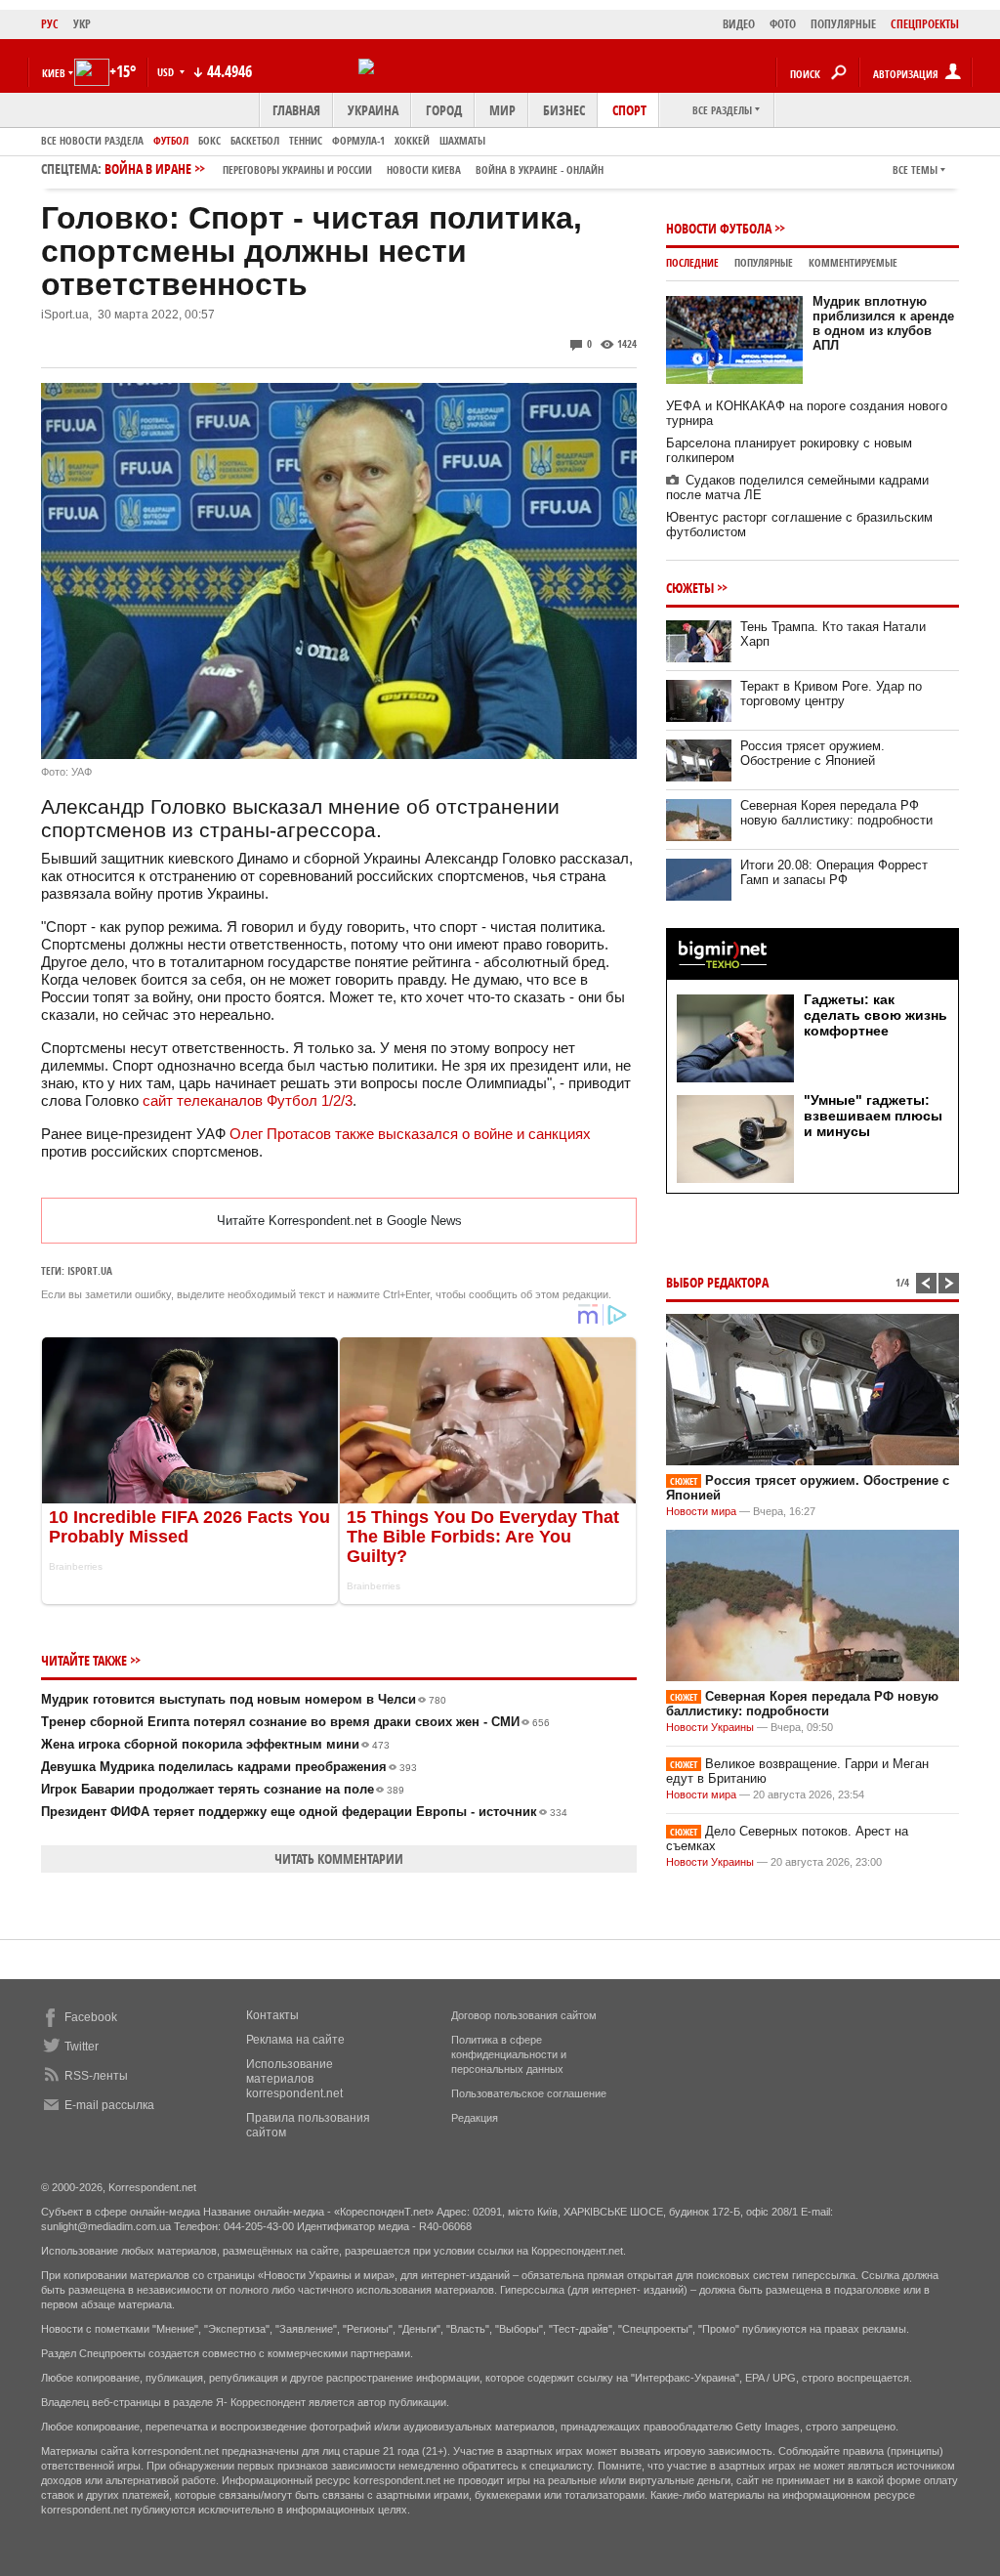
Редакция (475, 2118)
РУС (50, 24)
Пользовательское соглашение (529, 2093)
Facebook (91, 2017)
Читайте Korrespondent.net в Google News (339, 1221)
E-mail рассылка (109, 2105)
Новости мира (701, 1511)
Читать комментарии (339, 1858)
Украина (373, 110)
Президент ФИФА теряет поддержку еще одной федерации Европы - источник (304, 1812)
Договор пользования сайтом (524, 2015)
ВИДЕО (739, 24)
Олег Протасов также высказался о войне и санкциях (410, 1134)
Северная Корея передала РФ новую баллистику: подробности (836, 813)
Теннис (306, 140)
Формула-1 (358, 140)
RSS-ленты (96, 2076)
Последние (692, 262)
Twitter (82, 2047)
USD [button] (167, 72)
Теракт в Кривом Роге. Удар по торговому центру (831, 694)
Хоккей (412, 140)
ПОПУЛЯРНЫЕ (843, 24)
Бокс (209, 140)
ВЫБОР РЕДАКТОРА (717, 1282)
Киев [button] (54, 73)
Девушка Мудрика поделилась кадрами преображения (229, 1767)
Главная (296, 110)
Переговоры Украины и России (297, 169)
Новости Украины (710, 1727)
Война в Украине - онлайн (540, 169)
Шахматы (462, 140)
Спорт (629, 110)
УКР (82, 24)
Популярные (764, 262)
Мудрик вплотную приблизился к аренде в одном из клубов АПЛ (883, 323)
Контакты (272, 2015)
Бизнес (564, 110)
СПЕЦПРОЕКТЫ (925, 24)
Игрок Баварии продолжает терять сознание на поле (223, 1789)
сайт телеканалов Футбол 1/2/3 (248, 1100)
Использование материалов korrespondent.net (294, 2079)
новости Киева (424, 169)
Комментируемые (853, 262)
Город (444, 110)
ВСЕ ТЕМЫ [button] (915, 169)
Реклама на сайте (295, 2040)
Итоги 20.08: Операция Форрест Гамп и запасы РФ (834, 872)
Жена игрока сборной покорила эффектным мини (215, 1744)
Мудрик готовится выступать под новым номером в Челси (244, 1699)
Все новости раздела (92, 140)
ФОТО (783, 24)
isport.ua (90, 1270)
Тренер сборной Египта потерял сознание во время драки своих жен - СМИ (295, 1722)
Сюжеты (690, 588)
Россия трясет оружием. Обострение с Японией (812, 753)
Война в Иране (354, 169)
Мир (502, 110)
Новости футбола (719, 228)
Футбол (171, 140)
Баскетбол (255, 140)
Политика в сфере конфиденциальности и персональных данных (509, 2054)
